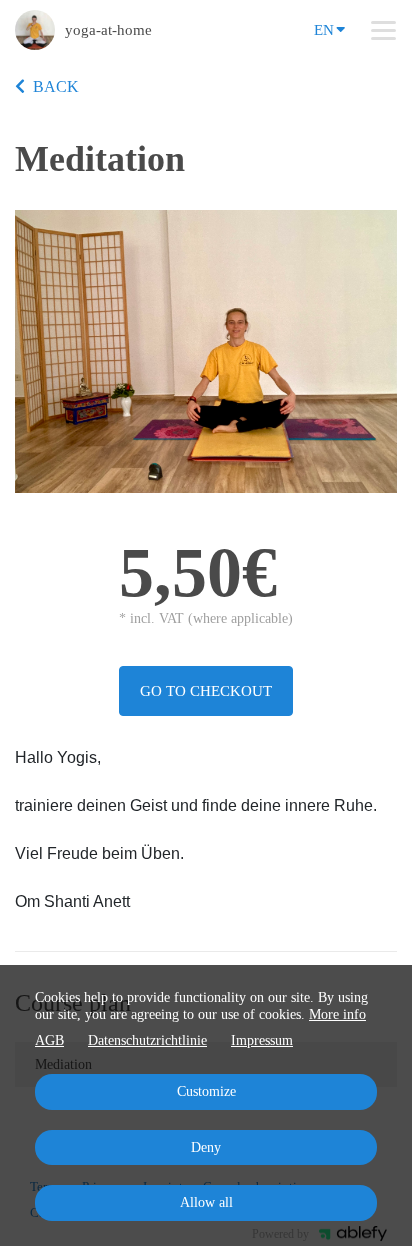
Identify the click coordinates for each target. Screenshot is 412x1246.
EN (324, 30)
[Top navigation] (383, 30)
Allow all (206, 1202)
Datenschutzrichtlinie (147, 1040)
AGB (49, 1040)
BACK (56, 86)
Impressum (262, 1040)
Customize (206, 1091)
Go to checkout (206, 691)
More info (337, 1014)
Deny (206, 1147)
